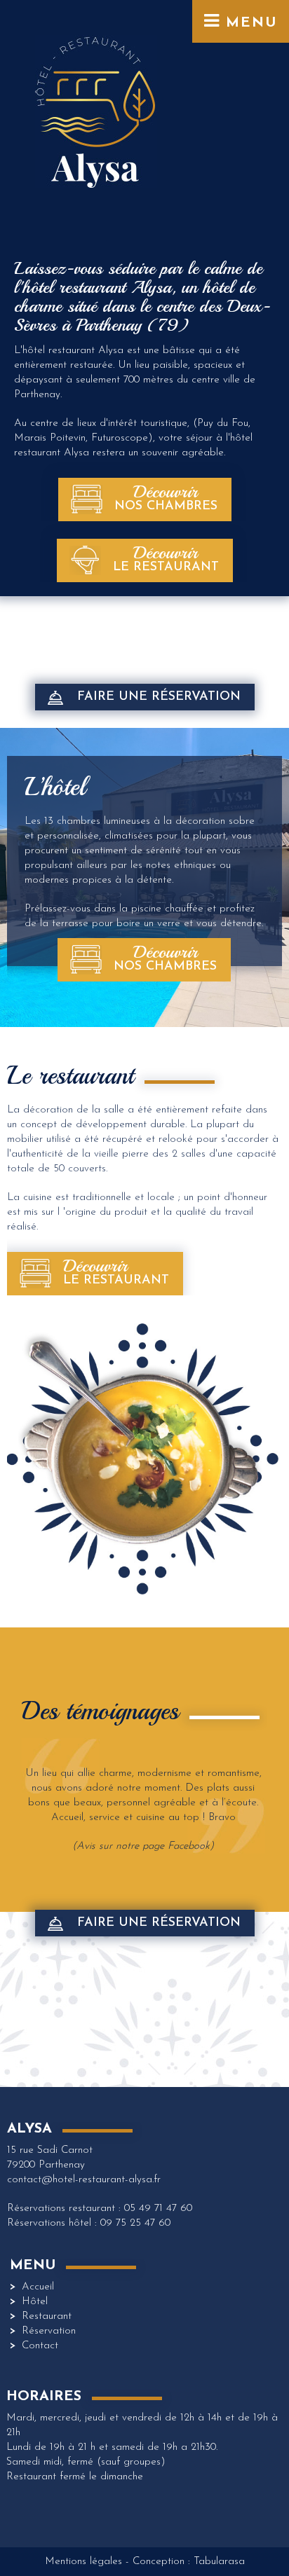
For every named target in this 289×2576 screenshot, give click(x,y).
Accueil (38, 2287)
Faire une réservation (159, 697)
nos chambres (166, 497)
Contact (40, 2346)
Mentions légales (83, 2562)
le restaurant (166, 558)
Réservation (49, 2331)
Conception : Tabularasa (189, 2562)
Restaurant (47, 2316)
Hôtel (35, 2302)
